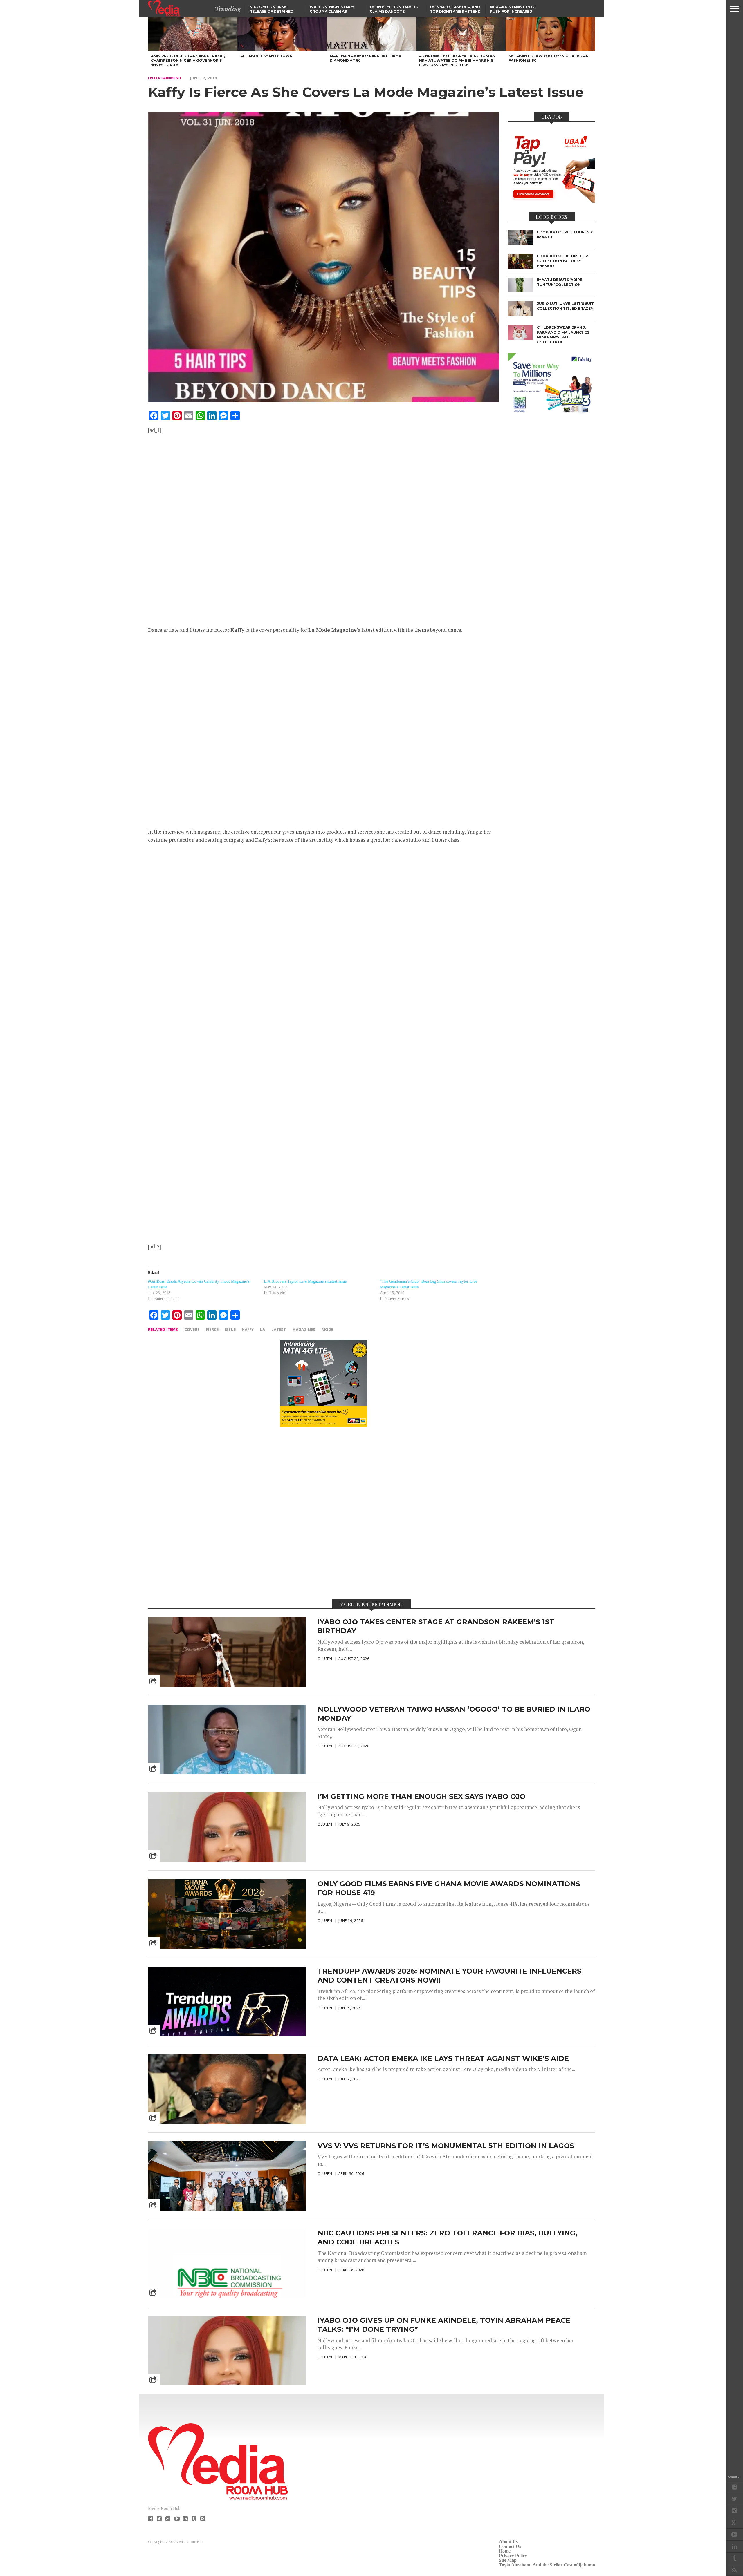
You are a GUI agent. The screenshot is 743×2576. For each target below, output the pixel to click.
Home (505, 2551)
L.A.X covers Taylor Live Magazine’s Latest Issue (305, 1281)
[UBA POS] (551, 201)
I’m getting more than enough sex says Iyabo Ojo (422, 1796)
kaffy (248, 1329)
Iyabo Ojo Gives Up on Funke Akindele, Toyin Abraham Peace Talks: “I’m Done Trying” (444, 2325)
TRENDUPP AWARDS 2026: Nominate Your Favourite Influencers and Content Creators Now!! (449, 1976)
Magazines (304, 1329)
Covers (192, 1329)
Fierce (212, 1329)
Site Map (508, 2560)
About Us (508, 2542)
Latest (279, 1329)
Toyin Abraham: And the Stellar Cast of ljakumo (547, 2565)
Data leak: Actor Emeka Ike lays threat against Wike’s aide (443, 2058)
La (263, 1329)
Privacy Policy (513, 2556)
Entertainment (165, 78)
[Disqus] (324, 1513)
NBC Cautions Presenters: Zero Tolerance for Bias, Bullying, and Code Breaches (448, 2238)
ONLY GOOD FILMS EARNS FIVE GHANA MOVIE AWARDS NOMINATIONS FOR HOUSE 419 (449, 1888)
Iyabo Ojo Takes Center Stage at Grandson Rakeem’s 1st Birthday (436, 1626)
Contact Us (510, 2546)
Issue (230, 1329)
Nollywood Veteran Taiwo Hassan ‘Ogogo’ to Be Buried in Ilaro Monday (454, 1714)
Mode (327, 1329)
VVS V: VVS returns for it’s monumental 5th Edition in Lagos (446, 2146)
